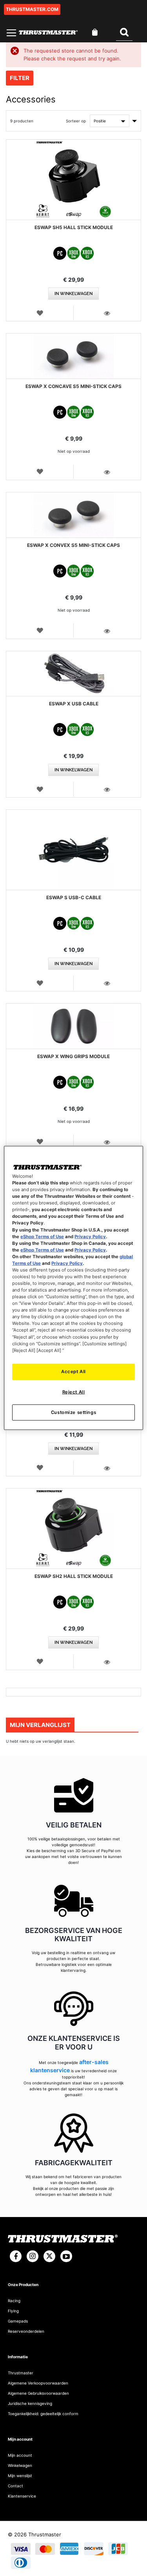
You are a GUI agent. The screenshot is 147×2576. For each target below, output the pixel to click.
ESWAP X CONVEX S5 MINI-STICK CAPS (73, 545)
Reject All (74, 1392)
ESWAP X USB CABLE (74, 704)
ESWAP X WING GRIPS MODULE (73, 1056)
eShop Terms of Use (42, 1236)
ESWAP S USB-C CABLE (74, 897)
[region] (73, 1288)
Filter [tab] (20, 78)
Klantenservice (22, 2496)
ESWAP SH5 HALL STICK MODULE (74, 227)
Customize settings (73, 1412)
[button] (40, 313)
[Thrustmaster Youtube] (66, 2256)
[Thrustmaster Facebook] (16, 2256)
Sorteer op (76, 121)
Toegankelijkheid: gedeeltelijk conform (43, 2414)
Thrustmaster (21, 2373)
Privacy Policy (90, 1236)
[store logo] (48, 32)
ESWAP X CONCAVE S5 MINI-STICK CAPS (73, 386)
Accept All (73, 1371)
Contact (15, 2486)
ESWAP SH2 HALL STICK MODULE (74, 1576)
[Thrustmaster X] (49, 2256)
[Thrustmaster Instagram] (33, 2256)
